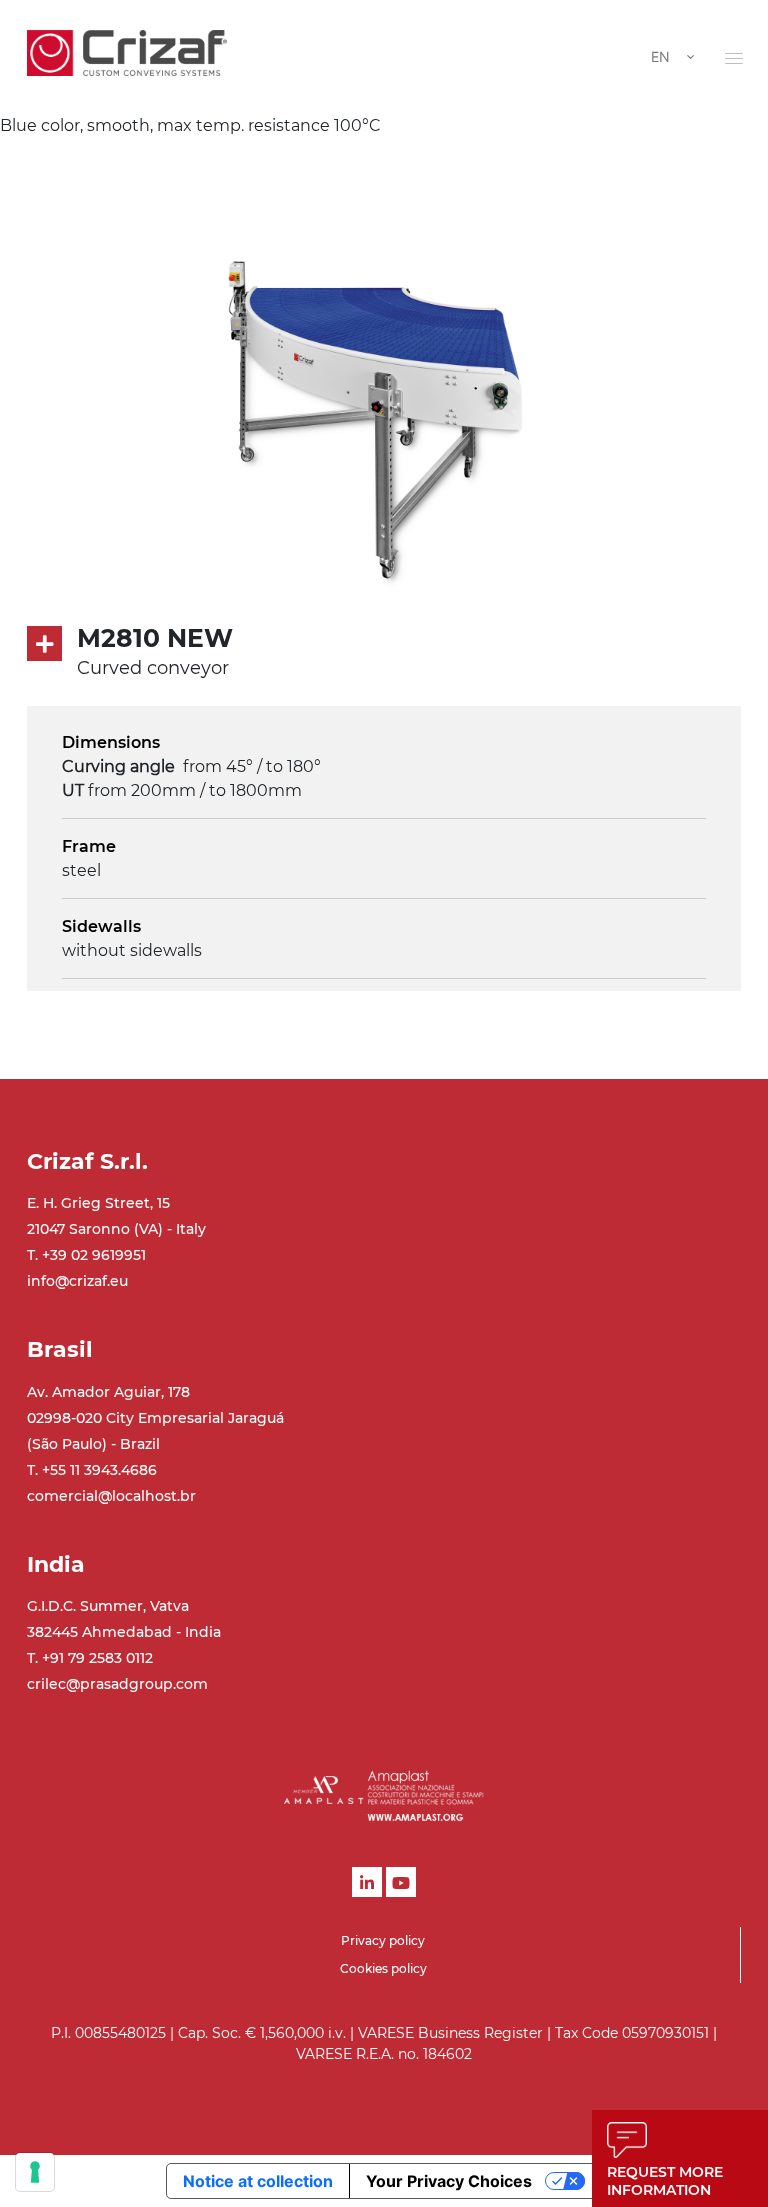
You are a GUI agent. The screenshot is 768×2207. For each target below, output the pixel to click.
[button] (734, 58)
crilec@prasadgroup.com (117, 1684)
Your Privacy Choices (449, 2181)
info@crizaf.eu (77, 1281)
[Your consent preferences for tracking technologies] (35, 2172)
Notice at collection (258, 2181)
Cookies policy (383, 1968)
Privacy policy (383, 1940)
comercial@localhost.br (111, 1496)
